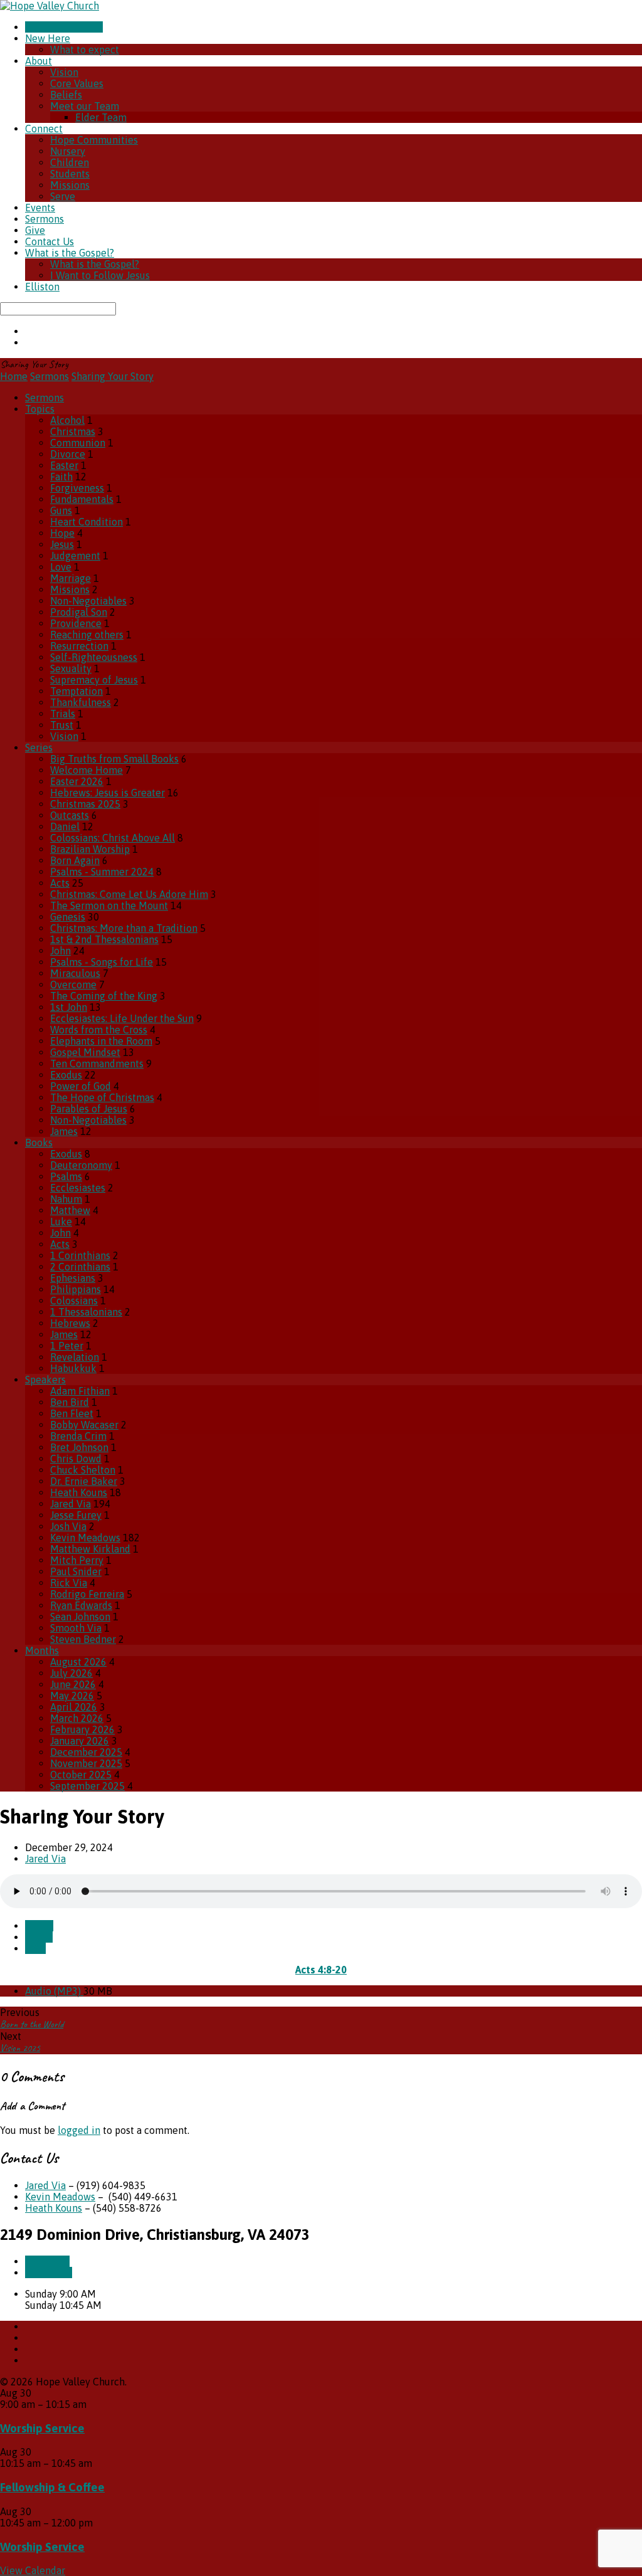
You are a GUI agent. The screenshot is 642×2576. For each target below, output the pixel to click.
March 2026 (77, 1718)
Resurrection (79, 646)
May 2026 (72, 1696)
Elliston (42, 287)
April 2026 (74, 1707)
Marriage (71, 578)
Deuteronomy (81, 1165)
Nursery (68, 151)
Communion (78, 443)
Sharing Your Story (113, 376)
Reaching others (87, 635)
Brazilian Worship (90, 849)
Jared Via (71, 1504)
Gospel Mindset (85, 1052)
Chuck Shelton (83, 1470)
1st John (69, 1007)
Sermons (45, 219)
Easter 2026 (77, 781)
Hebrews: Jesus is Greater (108, 793)
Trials (63, 714)
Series (39, 747)
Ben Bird (70, 1402)
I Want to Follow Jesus (100, 275)
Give (35, 230)
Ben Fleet (72, 1413)
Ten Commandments (97, 1064)
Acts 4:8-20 (321, 1970)
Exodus (66, 1075)
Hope (62, 533)
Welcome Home (87, 770)
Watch (39, 1926)
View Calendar (33, 2570)
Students (70, 174)
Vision (64, 72)
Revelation (75, 1357)
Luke (61, 1222)
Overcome (73, 984)
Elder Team (101, 117)
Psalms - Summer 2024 (102, 872)
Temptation (76, 691)
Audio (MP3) (54, 1991)
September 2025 (87, 1786)
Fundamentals (82, 499)
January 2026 (80, 1741)
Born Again (75, 860)
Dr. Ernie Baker (84, 1481)
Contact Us (50, 241)
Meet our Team (85, 106)
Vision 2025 (20, 2048)
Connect (44, 129)
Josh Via (68, 1526)
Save (35, 1948)
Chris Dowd (76, 1459)
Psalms (66, 1176)
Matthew (70, 1210)
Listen (39, 1937)
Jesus (62, 544)
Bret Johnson (79, 1447)
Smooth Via (76, 1628)
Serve (63, 196)
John (61, 951)
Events (40, 208)
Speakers (45, 1380)
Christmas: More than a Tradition (124, 928)
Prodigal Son (79, 612)
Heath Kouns (79, 1492)
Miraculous (75, 973)
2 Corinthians (80, 1267)
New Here (48, 38)
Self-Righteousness (94, 657)
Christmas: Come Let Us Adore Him (129, 894)
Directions (49, 2272)
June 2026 (73, 1684)
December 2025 (86, 1752)
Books (39, 1143)
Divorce (68, 454)
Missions (70, 185)
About (39, 61)
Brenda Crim (78, 1436)
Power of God (81, 1086)
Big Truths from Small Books (114, 759)
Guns (61, 510)
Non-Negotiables (88, 601)
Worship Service (42, 2428)
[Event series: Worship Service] (93, 2404)
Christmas (73, 431)
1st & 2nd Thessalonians (104, 939)
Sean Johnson (80, 1617)
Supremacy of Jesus (94, 680)
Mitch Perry (77, 1560)
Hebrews (70, 1323)
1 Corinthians (80, 1255)
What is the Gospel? (70, 253)
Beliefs (66, 95)
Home (14, 376)
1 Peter (67, 1346)
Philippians (76, 1289)
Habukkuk (73, 1368)
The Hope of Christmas (102, 1097)
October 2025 (81, 1775)
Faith (61, 477)
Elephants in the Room (101, 1041)
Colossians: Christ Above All (113, 838)
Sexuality (71, 668)
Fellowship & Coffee (52, 2487)
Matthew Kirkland (90, 1549)
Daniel (65, 826)
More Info (47, 2261)
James (64, 1131)
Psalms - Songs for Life (102, 962)
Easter (64, 465)
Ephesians (73, 1278)
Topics (40, 409)
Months (42, 1650)
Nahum (66, 1199)
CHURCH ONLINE (64, 27)
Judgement (75, 556)
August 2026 (78, 1662)
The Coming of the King (104, 996)
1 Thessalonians (86, 1312)
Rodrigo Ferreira (87, 1594)
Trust (62, 725)
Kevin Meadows (85, 1538)
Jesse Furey (76, 1515)
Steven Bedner (83, 1639)
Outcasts (70, 815)
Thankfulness (81, 702)
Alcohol (67, 420)
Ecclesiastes (78, 1188)
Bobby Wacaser (84, 1425)
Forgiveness (77, 488)
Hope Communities (94, 140)
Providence (76, 623)
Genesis (68, 917)
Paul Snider (76, 1571)
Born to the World (32, 2024)
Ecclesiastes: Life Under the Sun (122, 1018)
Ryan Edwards (81, 1605)
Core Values (77, 83)
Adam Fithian (80, 1391)
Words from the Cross (99, 1030)
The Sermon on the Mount (109, 905)
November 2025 (86, 1763)
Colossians (74, 1301)
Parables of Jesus (89, 1109)
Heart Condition (87, 522)
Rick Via (69, 1583)
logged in (79, 2130)
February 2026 (82, 1729)
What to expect (85, 50)
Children (70, 162)
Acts (60, 883)
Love (61, 567)
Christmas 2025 (85, 804)
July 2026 (71, 1673)
